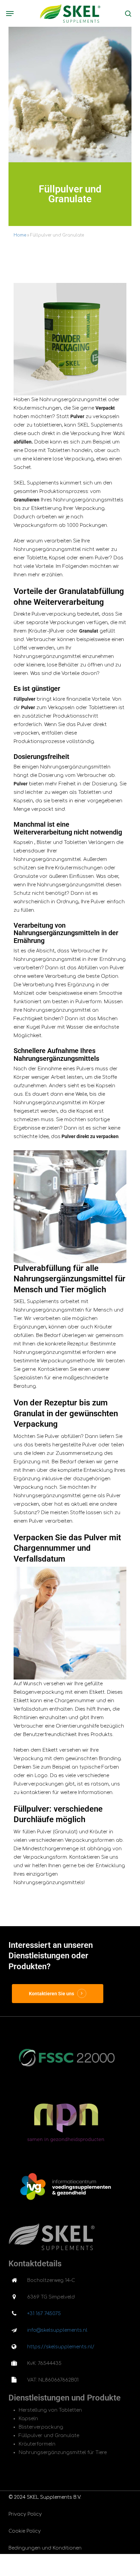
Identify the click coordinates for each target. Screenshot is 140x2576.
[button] (10, 14)
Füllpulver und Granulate (49, 2436)
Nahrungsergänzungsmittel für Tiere (63, 2453)
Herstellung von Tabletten (50, 2410)
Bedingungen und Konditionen (45, 2548)
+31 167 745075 (44, 2314)
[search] (126, 13)
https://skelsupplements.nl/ (61, 2347)
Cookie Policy (25, 2531)
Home (20, 235)
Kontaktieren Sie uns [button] (51, 1994)
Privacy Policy (25, 2514)
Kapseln (28, 2419)
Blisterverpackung (41, 2427)
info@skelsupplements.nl (57, 2330)
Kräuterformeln (37, 2444)
